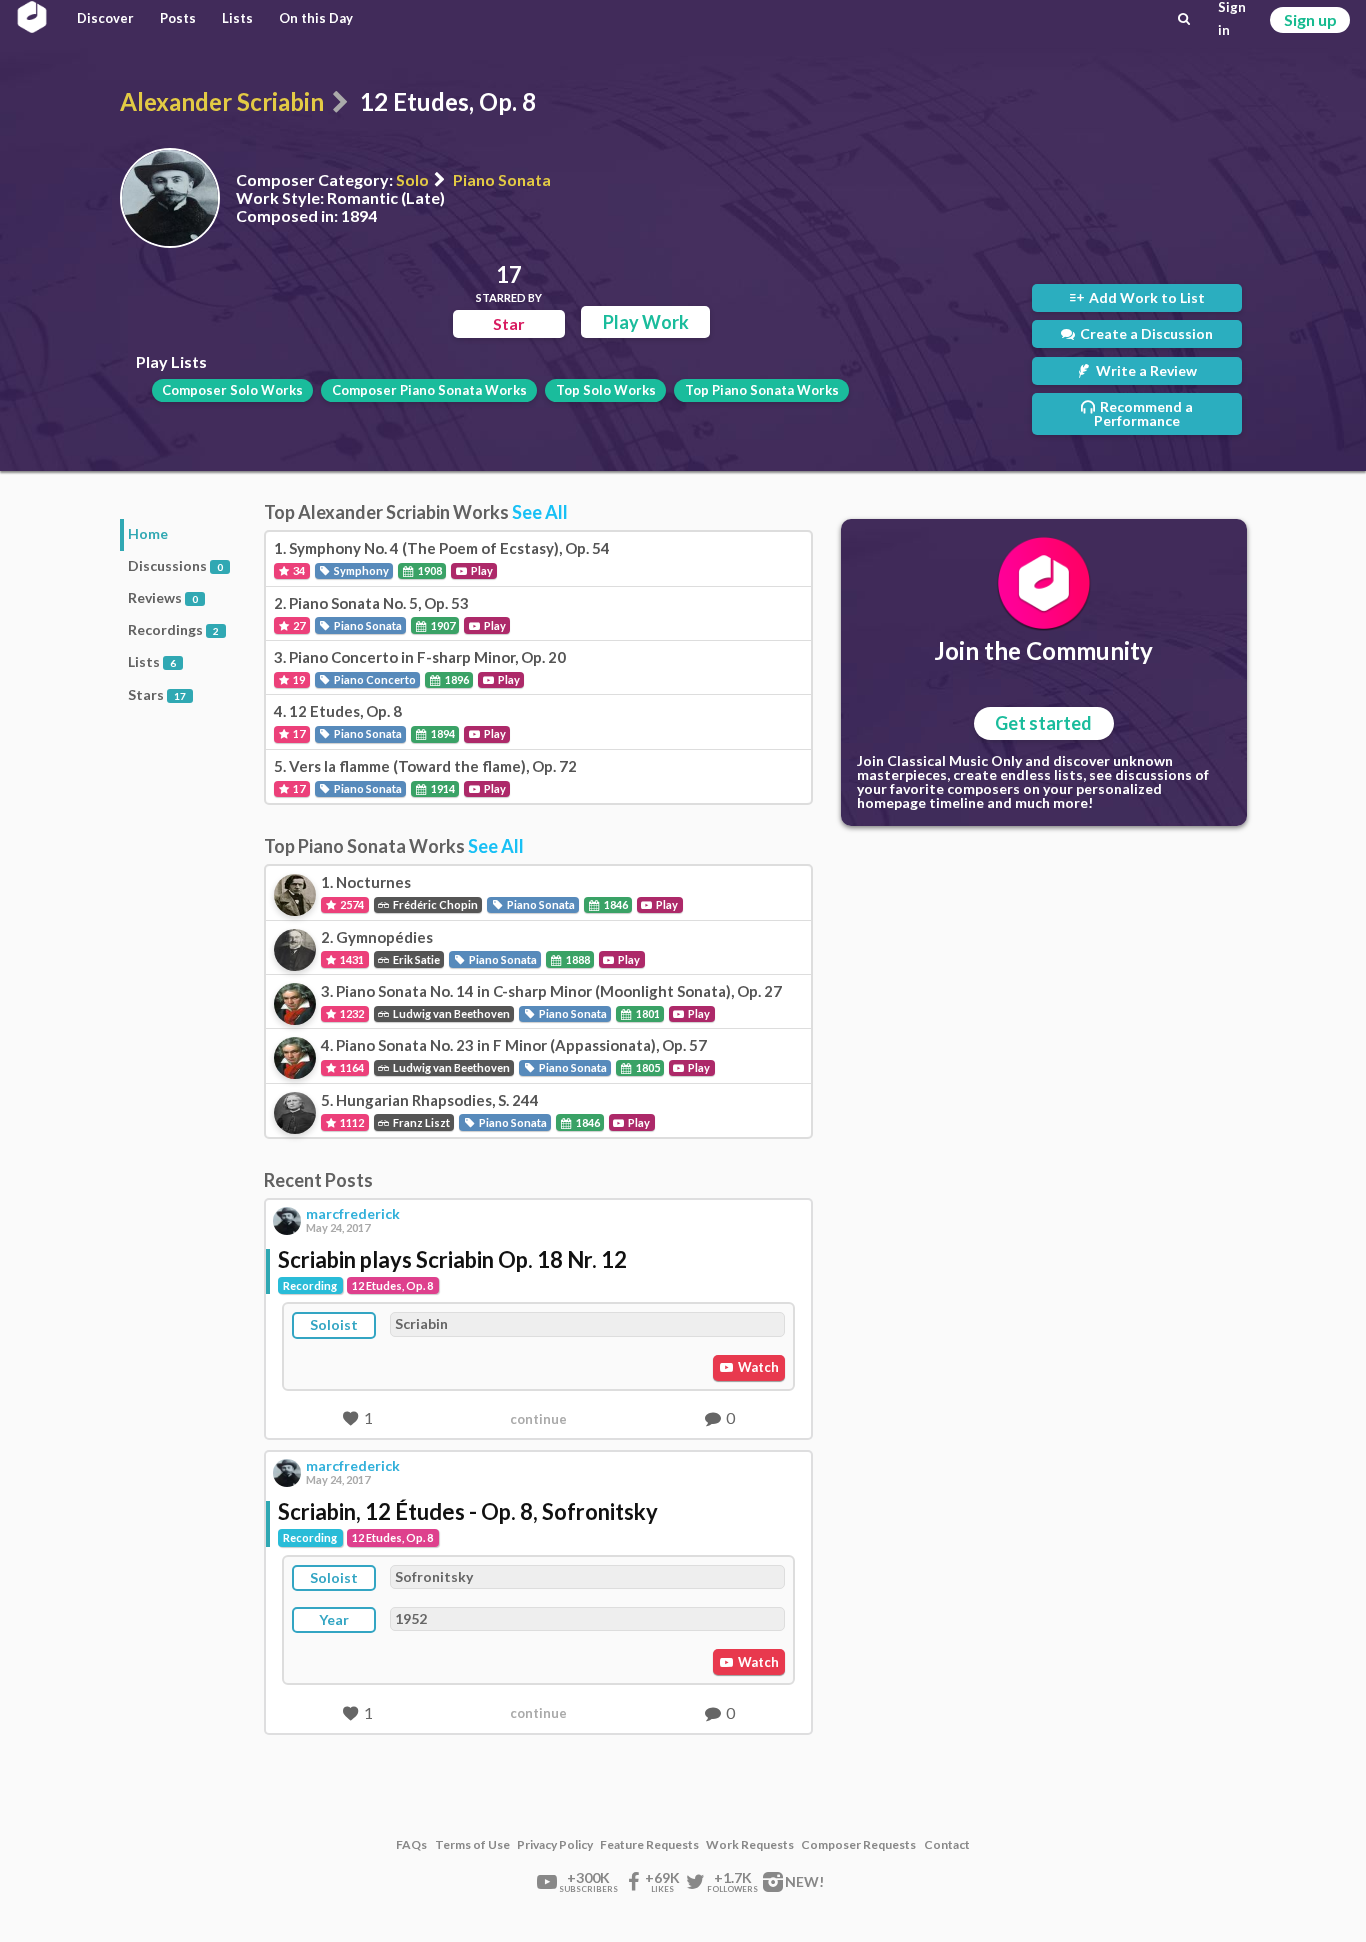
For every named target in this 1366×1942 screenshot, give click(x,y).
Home (148, 533)
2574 (351, 904)
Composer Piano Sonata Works (429, 390)
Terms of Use (472, 1845)
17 (298, 733)
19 (298, 679)
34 (298, 570)
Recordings (173, 629)
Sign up (1310, 19)
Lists (237, 18)
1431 (351, 959)
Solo (412, 179)
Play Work (646, 322)
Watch (757, 1367)
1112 (351, 1122)
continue (538, 1419)
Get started (1043, 723)
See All (540, 512)
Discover (105, 18)
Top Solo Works (606, 390)
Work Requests (750, 1845)
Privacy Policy (555, 1845)
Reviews (163, 597)
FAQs (411, 1845)
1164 (351, 1067)
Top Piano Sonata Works (762, 390)
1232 (351, 1013)
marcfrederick (353, 1214)
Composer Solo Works (232, 390)
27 (298, 625)
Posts (178, 18)
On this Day (316, 18)
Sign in (1232, 19)
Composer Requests (858, 1845)
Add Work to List (1145, 297)
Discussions (175, 565)
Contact (947, 1845)
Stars (157, 694)
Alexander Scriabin (222, 101)
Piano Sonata (502, 179)
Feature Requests (649, 1845)
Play (481, 570)
